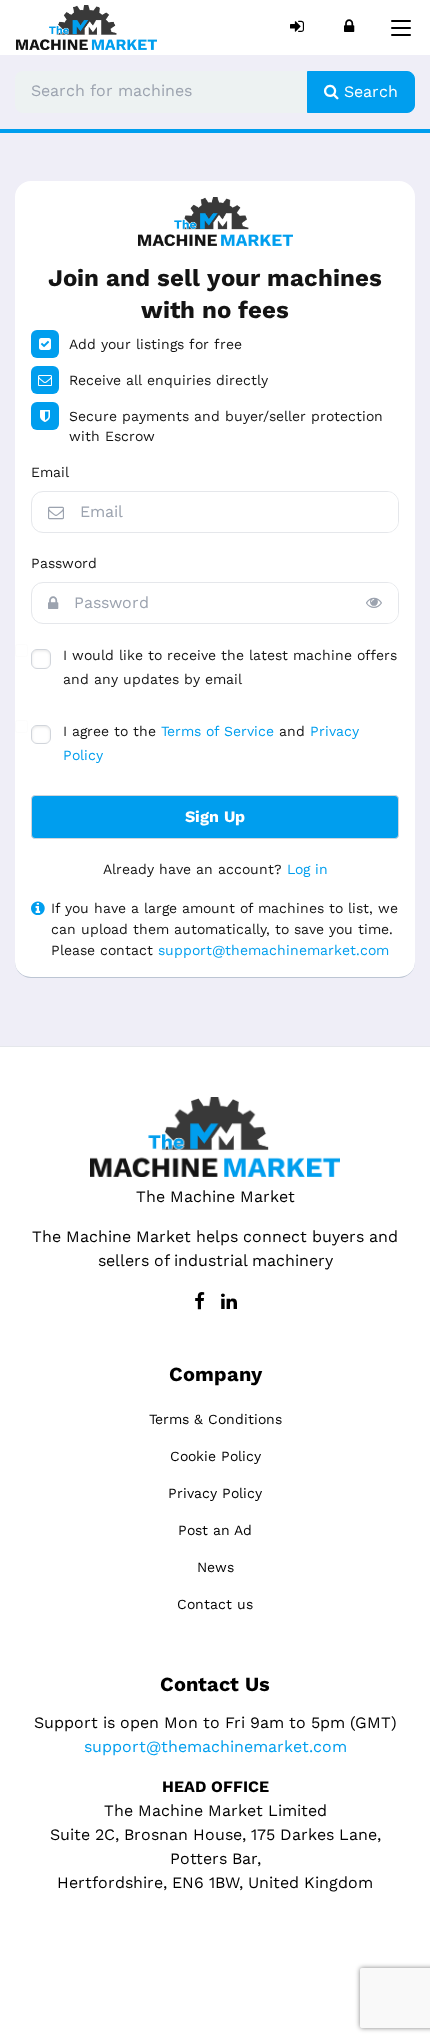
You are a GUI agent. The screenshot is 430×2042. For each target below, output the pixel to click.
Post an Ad (215, 1530)
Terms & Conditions (215, 1419)
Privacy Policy (215, 1493)
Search (368, 91)
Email (50, 472)
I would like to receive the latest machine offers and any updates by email (230, 667)
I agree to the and (211, 743)
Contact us (215, 1604)
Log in (307, 869)
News (215, 1567)
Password (64, 563)
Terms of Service (217, 731)
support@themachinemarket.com (273, 950)
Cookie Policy (215, 1456)
